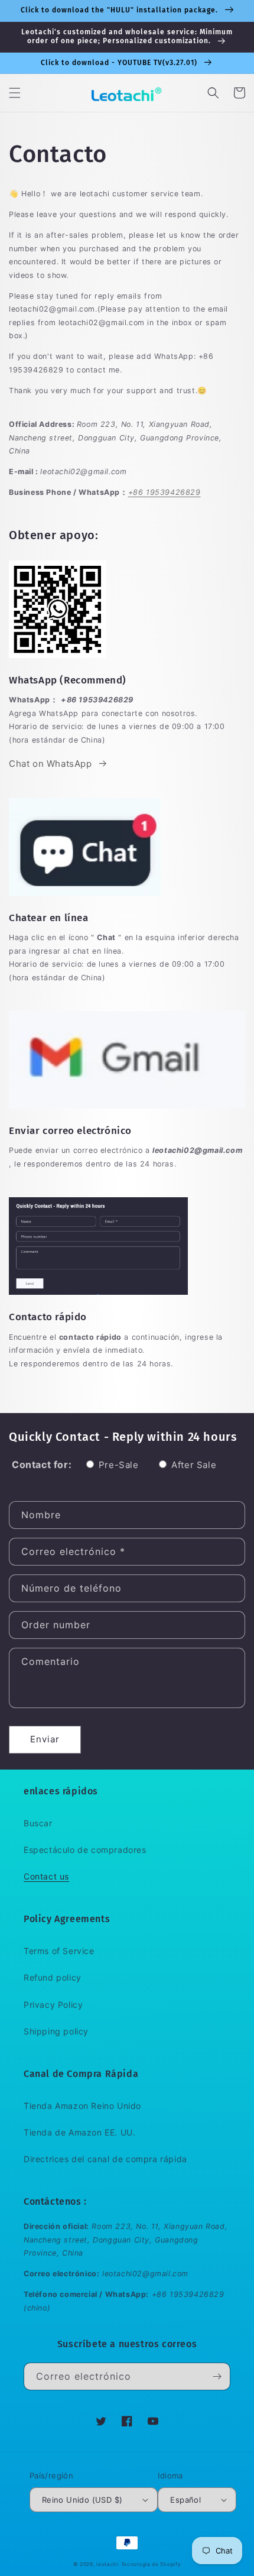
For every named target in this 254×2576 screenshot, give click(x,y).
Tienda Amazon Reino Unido (82, 2106)
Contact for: (42, 1464)
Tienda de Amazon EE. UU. (79, 2132)
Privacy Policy (53, 2005)
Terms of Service (59, 1951)
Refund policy (53, 1977)
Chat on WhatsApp (51, 764)
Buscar (38, 1823)
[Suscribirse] (217, 2376)
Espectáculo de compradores (85, 1850)
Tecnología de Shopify (151, 2564)
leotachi (108, 2564)
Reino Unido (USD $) (82, 2500)
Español (185, 2500)
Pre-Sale (119, 1465)
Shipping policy (56, 2031)
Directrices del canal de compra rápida (105, 2159)
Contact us (46, 1876)
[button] (15, 93)
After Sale (194, 1465)
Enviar (45, 1739)
